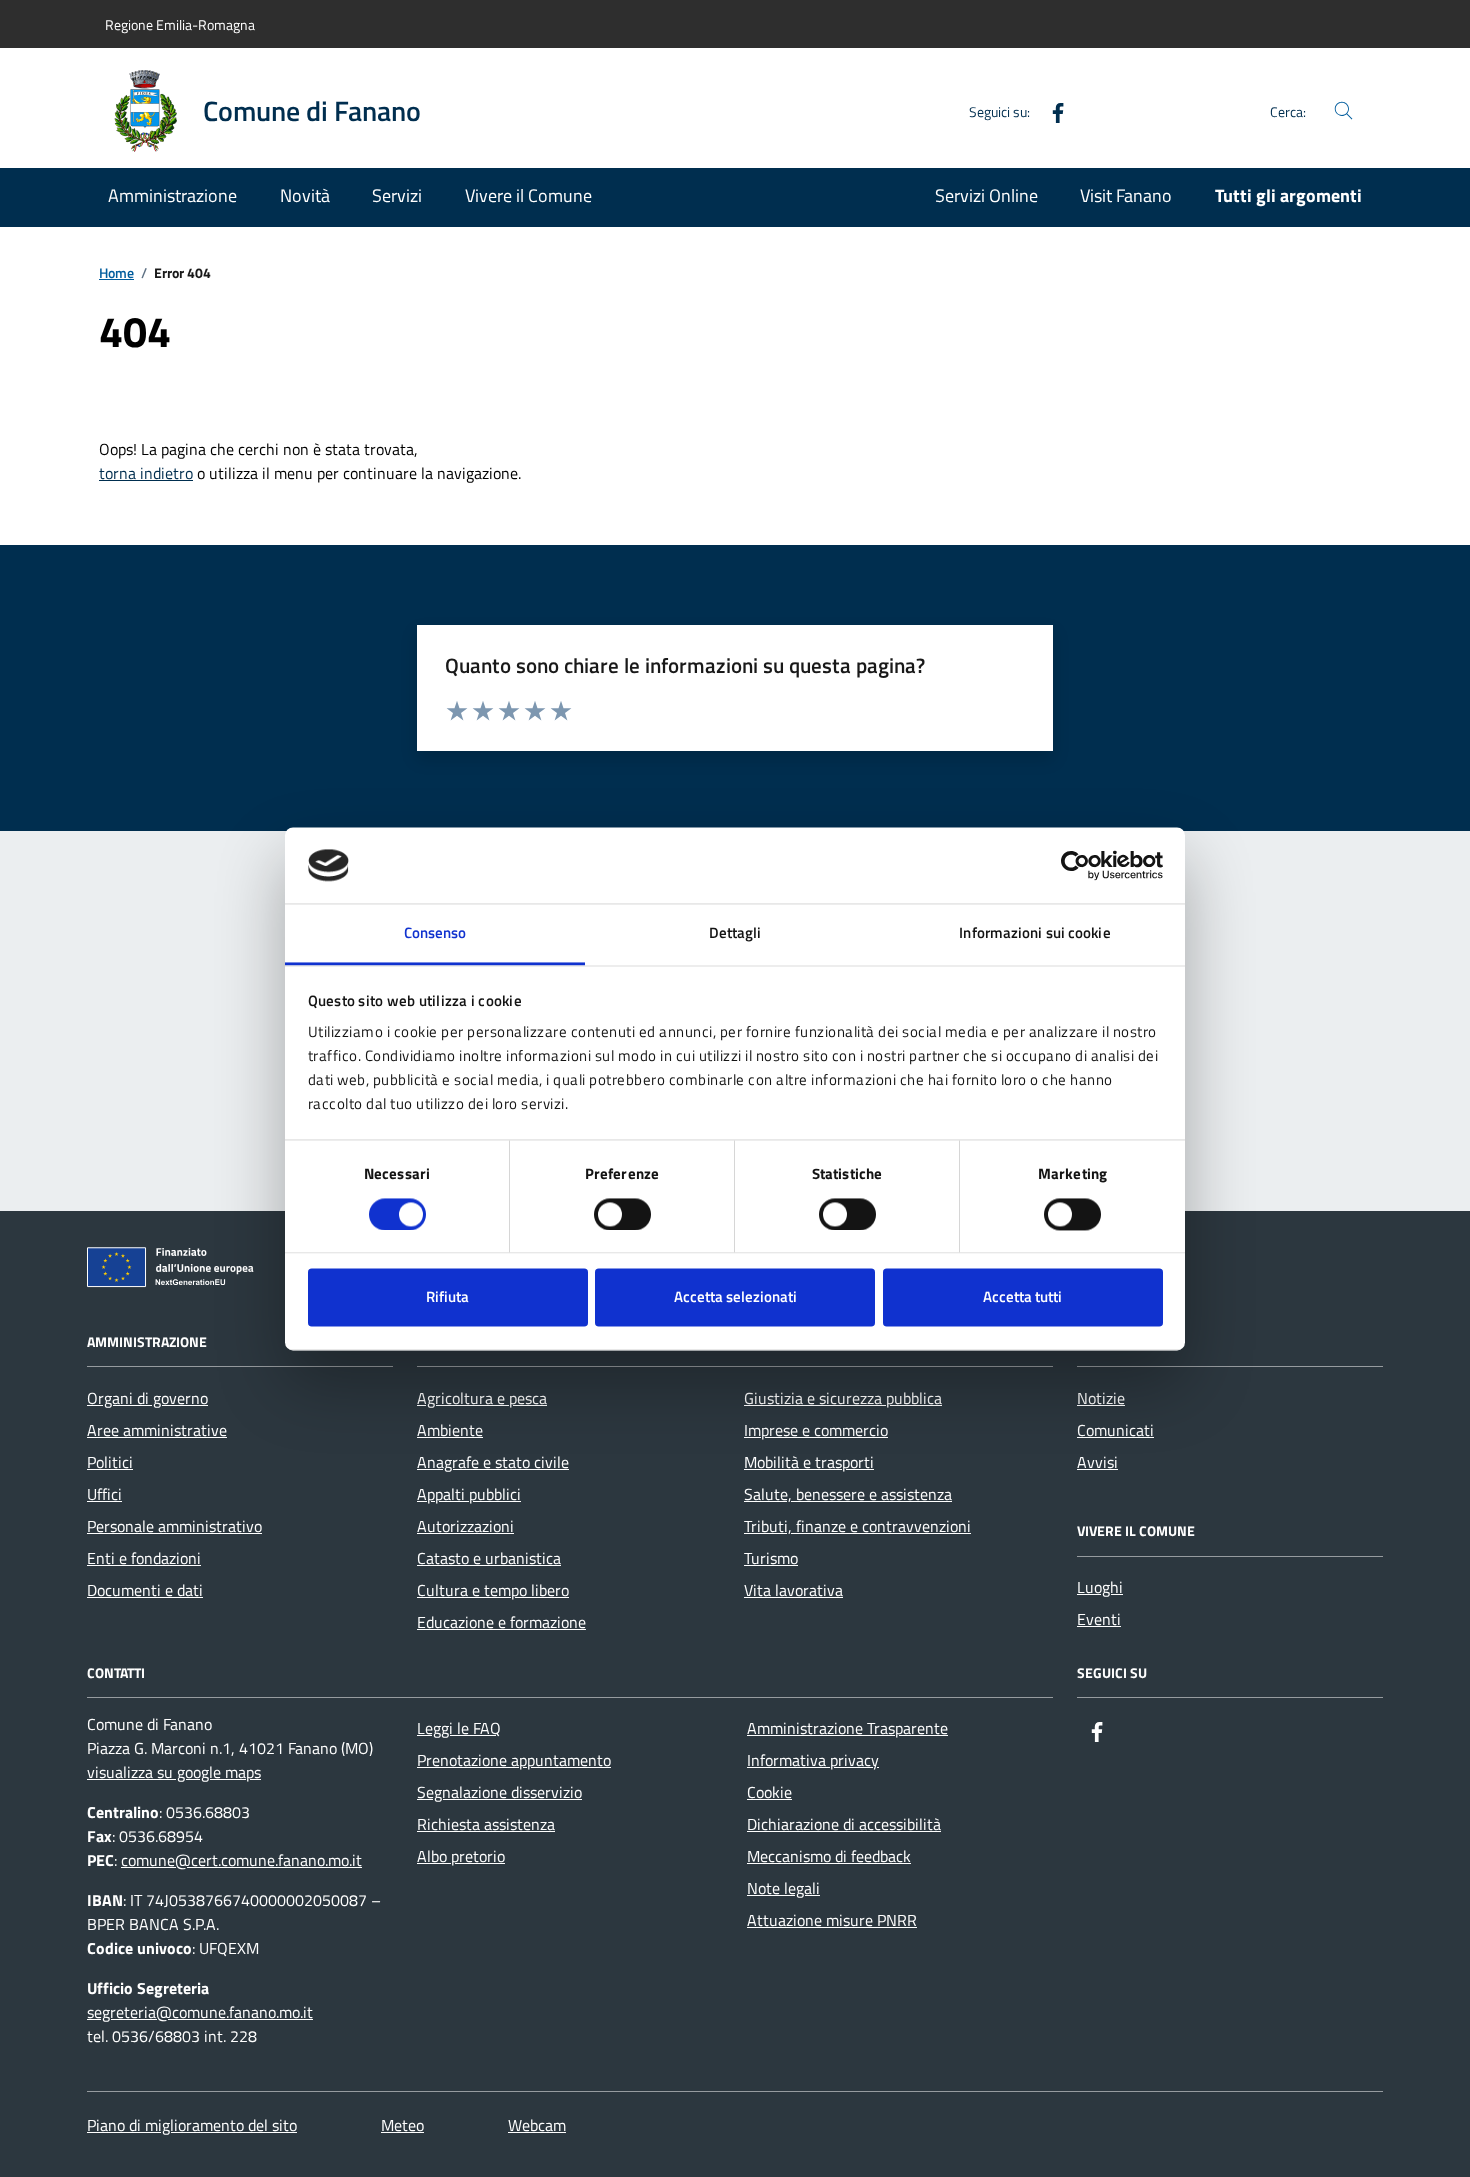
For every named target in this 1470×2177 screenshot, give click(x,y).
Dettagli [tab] (735, 933)
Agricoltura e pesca (482, 1398)
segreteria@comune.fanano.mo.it (200, 2012)
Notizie (1101, 1398)
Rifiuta (447, 1297)
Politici (110, 1462)
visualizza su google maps (174, 1772)
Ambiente (450, 1430)
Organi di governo (147, 1398)
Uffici (104, 1494)
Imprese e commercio (816, 1430)
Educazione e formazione (501, 1622)
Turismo (771, 1558)
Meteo (402, 2125)
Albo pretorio (461, 1856)
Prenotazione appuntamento (514, 1760)
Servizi (397, 195)
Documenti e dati (145, 1590)
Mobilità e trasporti (809, 1462)
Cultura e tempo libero (493, 1590)
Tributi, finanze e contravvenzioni (857, 1526)
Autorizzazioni (465, 1526)
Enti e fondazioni (144, 1558)
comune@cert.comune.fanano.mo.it (241, 1860)
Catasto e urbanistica (489, 1558)
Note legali (783, 1888)
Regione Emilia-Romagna (180, 24)
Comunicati (1115, 1430)
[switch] (622, 1214)
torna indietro (146, 473)
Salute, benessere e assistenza (848, 1494)
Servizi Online (986, 195)
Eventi (1099, 1619)
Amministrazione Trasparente (847, 1728)
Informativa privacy (813, 1760)
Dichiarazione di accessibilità (844, 1824)
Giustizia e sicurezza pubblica (843, 1398)
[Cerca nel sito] (1343, 111)
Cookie (769, 1792)
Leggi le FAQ (459, 1728)
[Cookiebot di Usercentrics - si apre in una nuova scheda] (1075, 865)
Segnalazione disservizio (499, 1792)
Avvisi (1097, 1462)
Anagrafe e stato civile (493, 1462)
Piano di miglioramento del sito (192, 2125)
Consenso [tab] (435, 933)
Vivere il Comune (528, 195)
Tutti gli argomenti (1288, 195)
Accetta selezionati (735, 1297)
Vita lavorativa (793, 1590)
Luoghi (1100, 1587)
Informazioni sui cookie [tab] (1034, 933)
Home (116, 273)
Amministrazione (172, 195)
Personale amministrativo (174, 1526)
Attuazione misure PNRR (832, 1920)
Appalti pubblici (469, 1494)
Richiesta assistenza (486, 1824)
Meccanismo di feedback (829, 1856)
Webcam (537, 2125)
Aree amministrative (157, 1430)
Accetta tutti (1022, 1297)
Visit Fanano (1126, 195)
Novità (305, 195)
